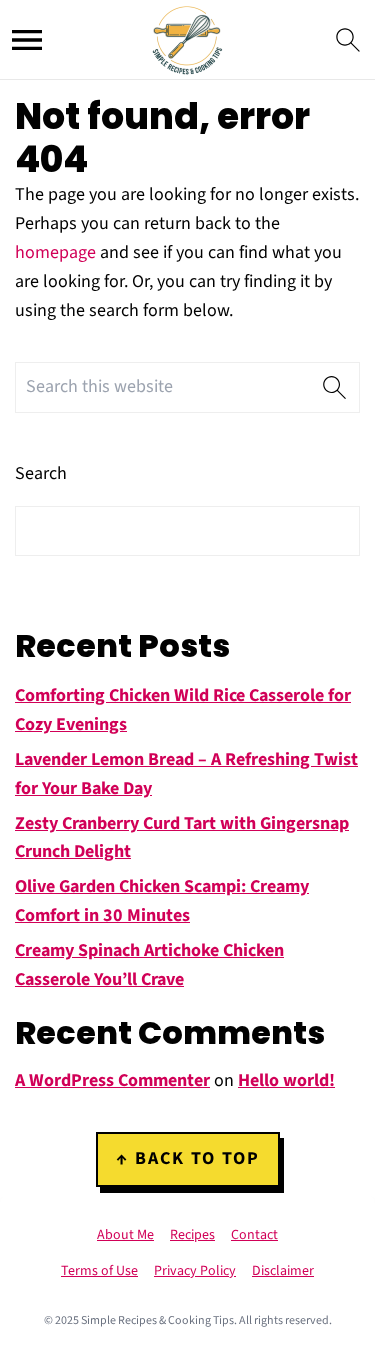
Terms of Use (99, 1271)
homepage (55, 252)
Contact (254, 1235)
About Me (125, 1235)
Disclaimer (283, 1271)
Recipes (192, 1235)
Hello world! (286, 1080)
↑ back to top (188, 1158)
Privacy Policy (195, 1271)
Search (41, 473)
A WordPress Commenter (112, 1080)
